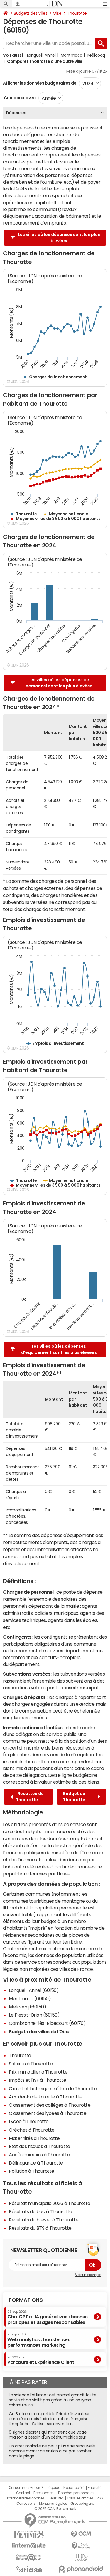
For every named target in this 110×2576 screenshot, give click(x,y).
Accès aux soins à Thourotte (39, 2155)
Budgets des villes (31, 13)
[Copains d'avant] (29, 2557)
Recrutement (44, 2493)
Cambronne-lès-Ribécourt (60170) (47, 2023)
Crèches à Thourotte (32, 2130)
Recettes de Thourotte (30, 1797)
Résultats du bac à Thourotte (40, 2211)
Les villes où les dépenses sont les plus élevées (59, 238)
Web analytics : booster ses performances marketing (39, 2340)
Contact (23, 2493)
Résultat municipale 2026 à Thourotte (50, 2203)
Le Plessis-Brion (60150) (34, 2015)
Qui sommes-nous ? (26, 2488)
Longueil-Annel (41, 55)
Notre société (74, 2488)
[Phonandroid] (81, 2569)
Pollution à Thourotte (32, 2171)
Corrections (26, 2504)
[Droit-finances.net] (81, 2546)
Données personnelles (76, 2493)
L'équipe (53, 2488)
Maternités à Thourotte (34, 2138)
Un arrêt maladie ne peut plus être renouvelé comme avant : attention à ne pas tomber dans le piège (52, 2451)
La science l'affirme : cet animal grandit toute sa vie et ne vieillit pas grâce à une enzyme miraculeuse (53, 2400)
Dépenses (16, 113)
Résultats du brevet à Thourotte (44, 2220)
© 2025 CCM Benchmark (55, 2509)
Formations (26, 2300)
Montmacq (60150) (30, 1998)
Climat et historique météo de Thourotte (53, 2089)
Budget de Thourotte (75, 1797)
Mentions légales (53, 2504)
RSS (100, 2498)
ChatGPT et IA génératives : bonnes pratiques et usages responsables (48, 2317)
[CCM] (81, 2534)
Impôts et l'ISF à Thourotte (37, 2080)
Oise (57, 13)
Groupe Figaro (82, 2504)
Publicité (94, 2488)
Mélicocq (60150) (27, 2007)
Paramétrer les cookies (26, 2498)
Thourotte (77, 13)
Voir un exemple (88, 2275)
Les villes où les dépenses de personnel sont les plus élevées (59, 683)
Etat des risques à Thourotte (39, 2146)
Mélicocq (96, 55)
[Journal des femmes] (29, 2534)
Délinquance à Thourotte (36, 2163)
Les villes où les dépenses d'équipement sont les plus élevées (59, 1349)
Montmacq (72, 55)
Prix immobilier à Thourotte (38, 2072)
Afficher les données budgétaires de (40, 83)
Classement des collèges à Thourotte (50, 2105)
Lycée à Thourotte (29, 2121)
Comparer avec (19, 98)
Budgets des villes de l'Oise (39, 2032)
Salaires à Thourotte (31, 2064)
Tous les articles (80, 2498)
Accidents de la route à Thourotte (45, 2097)
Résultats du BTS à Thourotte (40, 2228)
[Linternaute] (29, 2546)
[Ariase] (29, 2569)
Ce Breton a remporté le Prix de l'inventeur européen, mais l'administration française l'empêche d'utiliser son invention (49, 2419)
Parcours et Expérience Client (41, 2360)
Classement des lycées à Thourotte (48, 2113)
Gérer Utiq (55, 2498)
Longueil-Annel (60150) (34, 1990)
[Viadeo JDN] (81, 2557)
